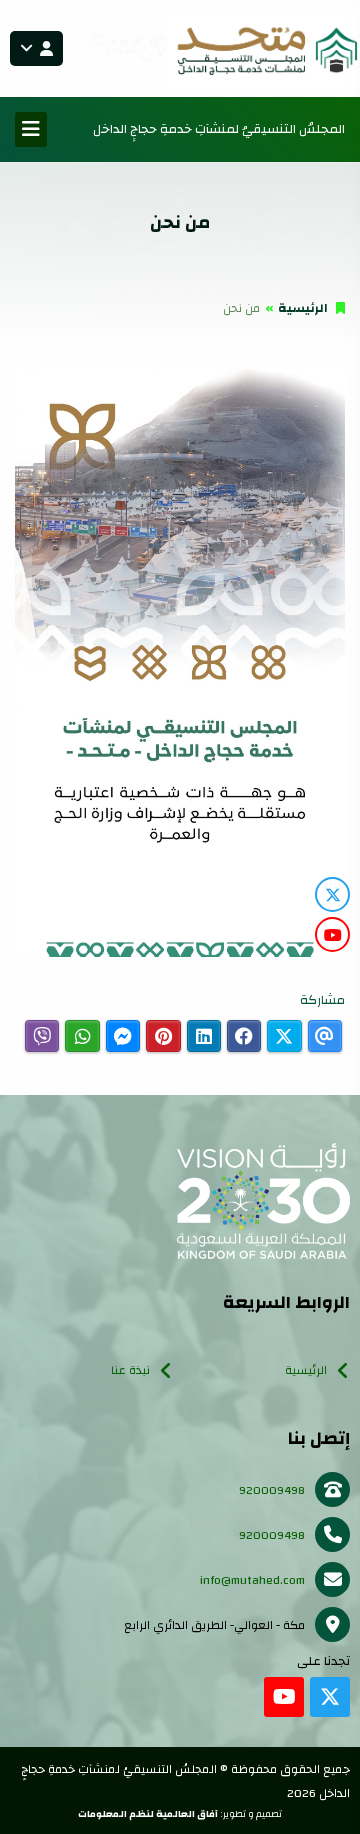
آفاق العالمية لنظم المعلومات (148, 1814)
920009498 (272, 1490)
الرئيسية (303, 308)
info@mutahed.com (252, 1580)
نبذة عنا (130, 1370)
